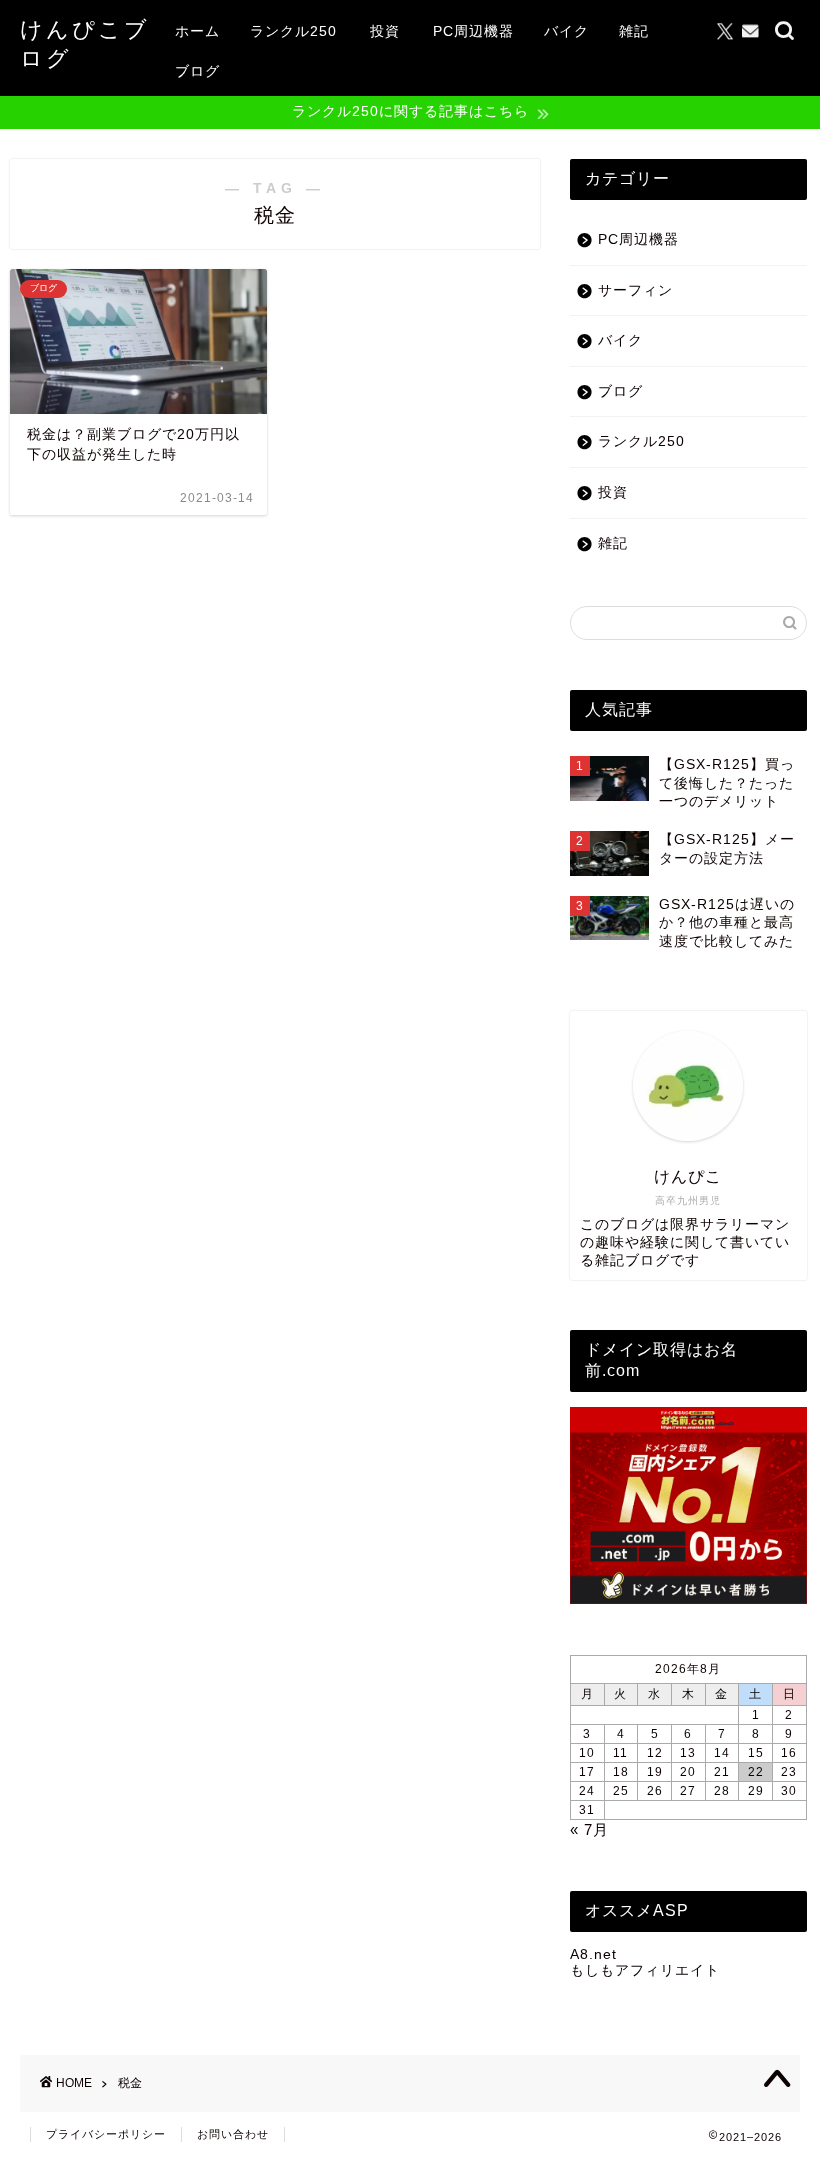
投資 (385, 31)
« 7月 (589, 1829)
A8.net (593, 1954)
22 (756, 1772)
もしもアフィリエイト (645, 1970)
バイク (566, 31)
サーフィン (635, 290)
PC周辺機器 (473, 31)
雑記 (634, 31)
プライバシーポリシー (106, 2134)
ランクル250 (293, 31)
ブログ (197, 71)
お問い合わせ (233, 2134)
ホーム (197, 31)
